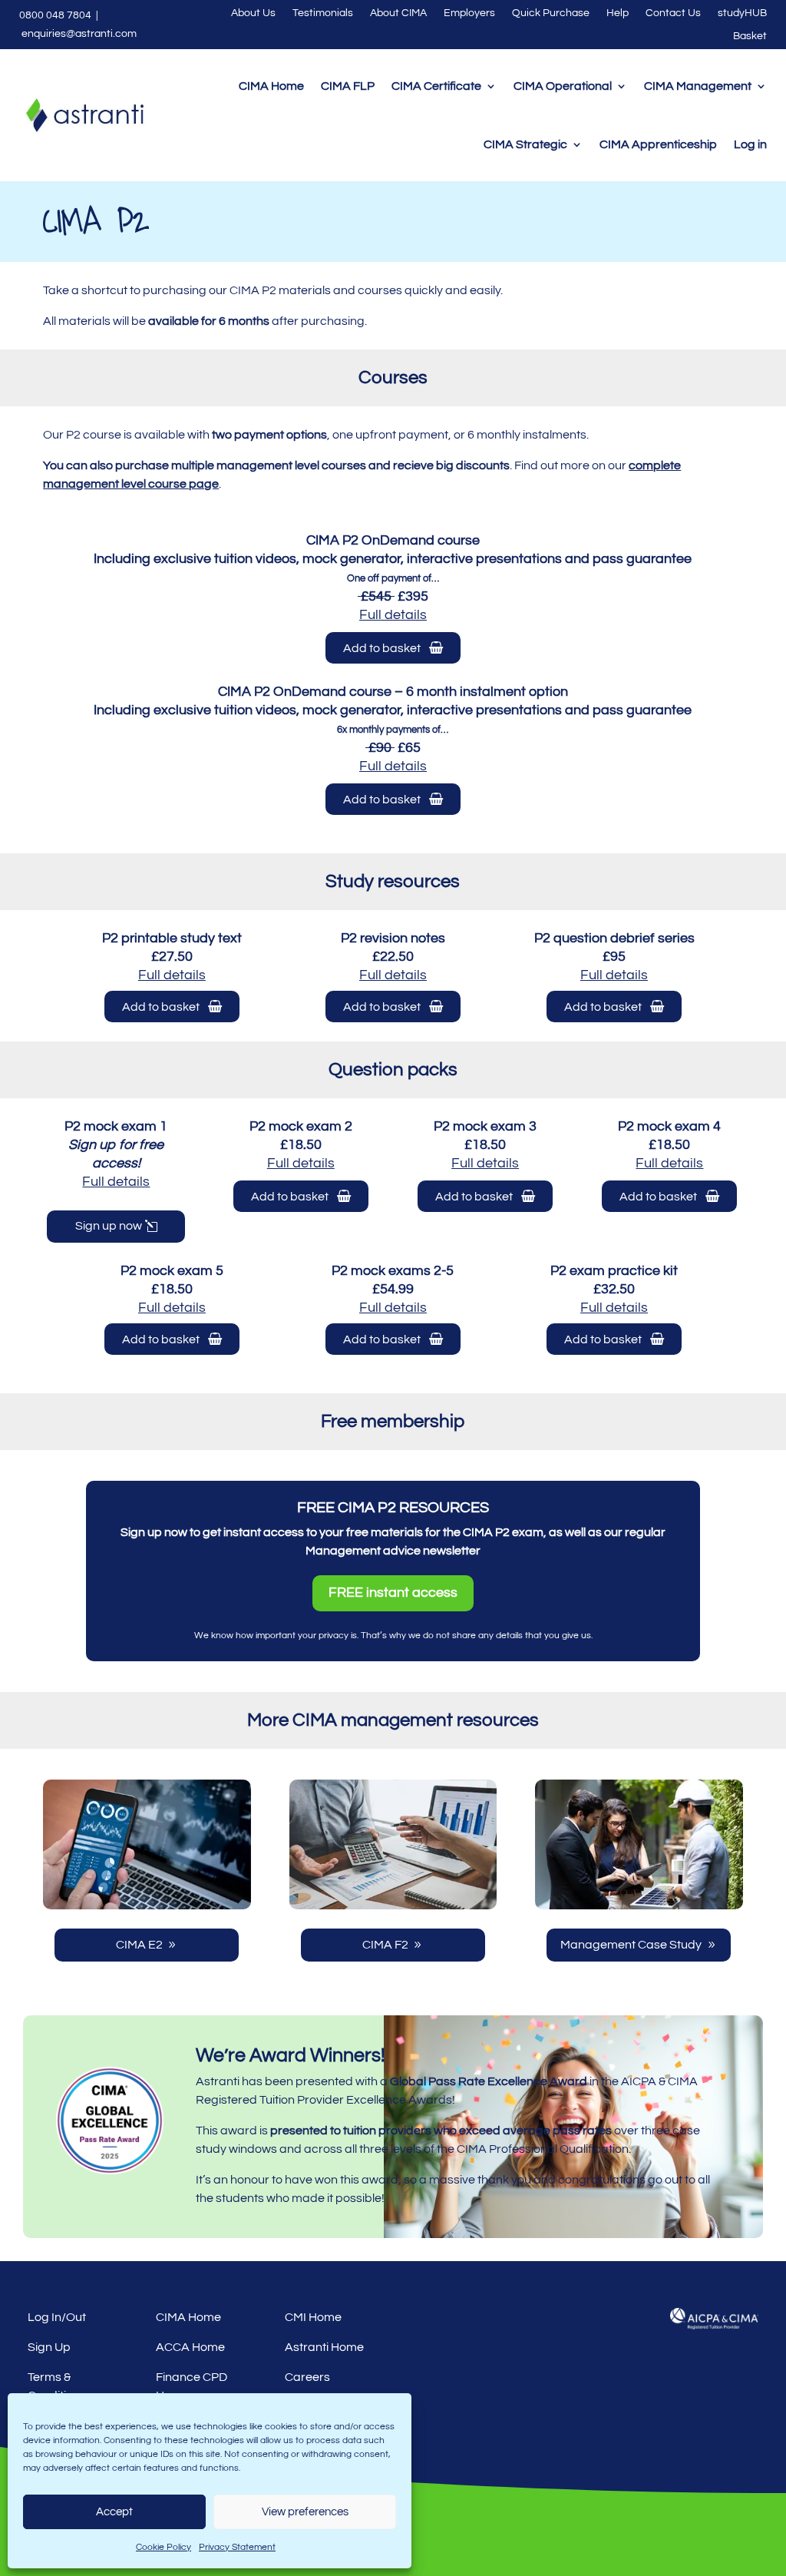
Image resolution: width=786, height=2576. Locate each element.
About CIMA (398, 13)
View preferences (305, 2512)
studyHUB (742, 13)
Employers (469, 13)
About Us (253, 13)
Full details (172, 975)
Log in (750, 144)
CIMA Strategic (525, 144)
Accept (114, 2512)
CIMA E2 (139, 1945)
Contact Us (673, 13)
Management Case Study (631, 1945)
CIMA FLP (348, 86)
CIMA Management (698, 86)
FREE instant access (393, 1593)
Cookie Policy (163, 2547)
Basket (750, 36)
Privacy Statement (237, 2547)
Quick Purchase (551, 13)
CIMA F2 (385, 1945)
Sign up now (109, 1226)
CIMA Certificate (436, 86)
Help (618, 13)
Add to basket (386, 648)
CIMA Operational (563, 86)
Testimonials (323, 13)
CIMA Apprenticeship (658, 144)
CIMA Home (271, 86)
